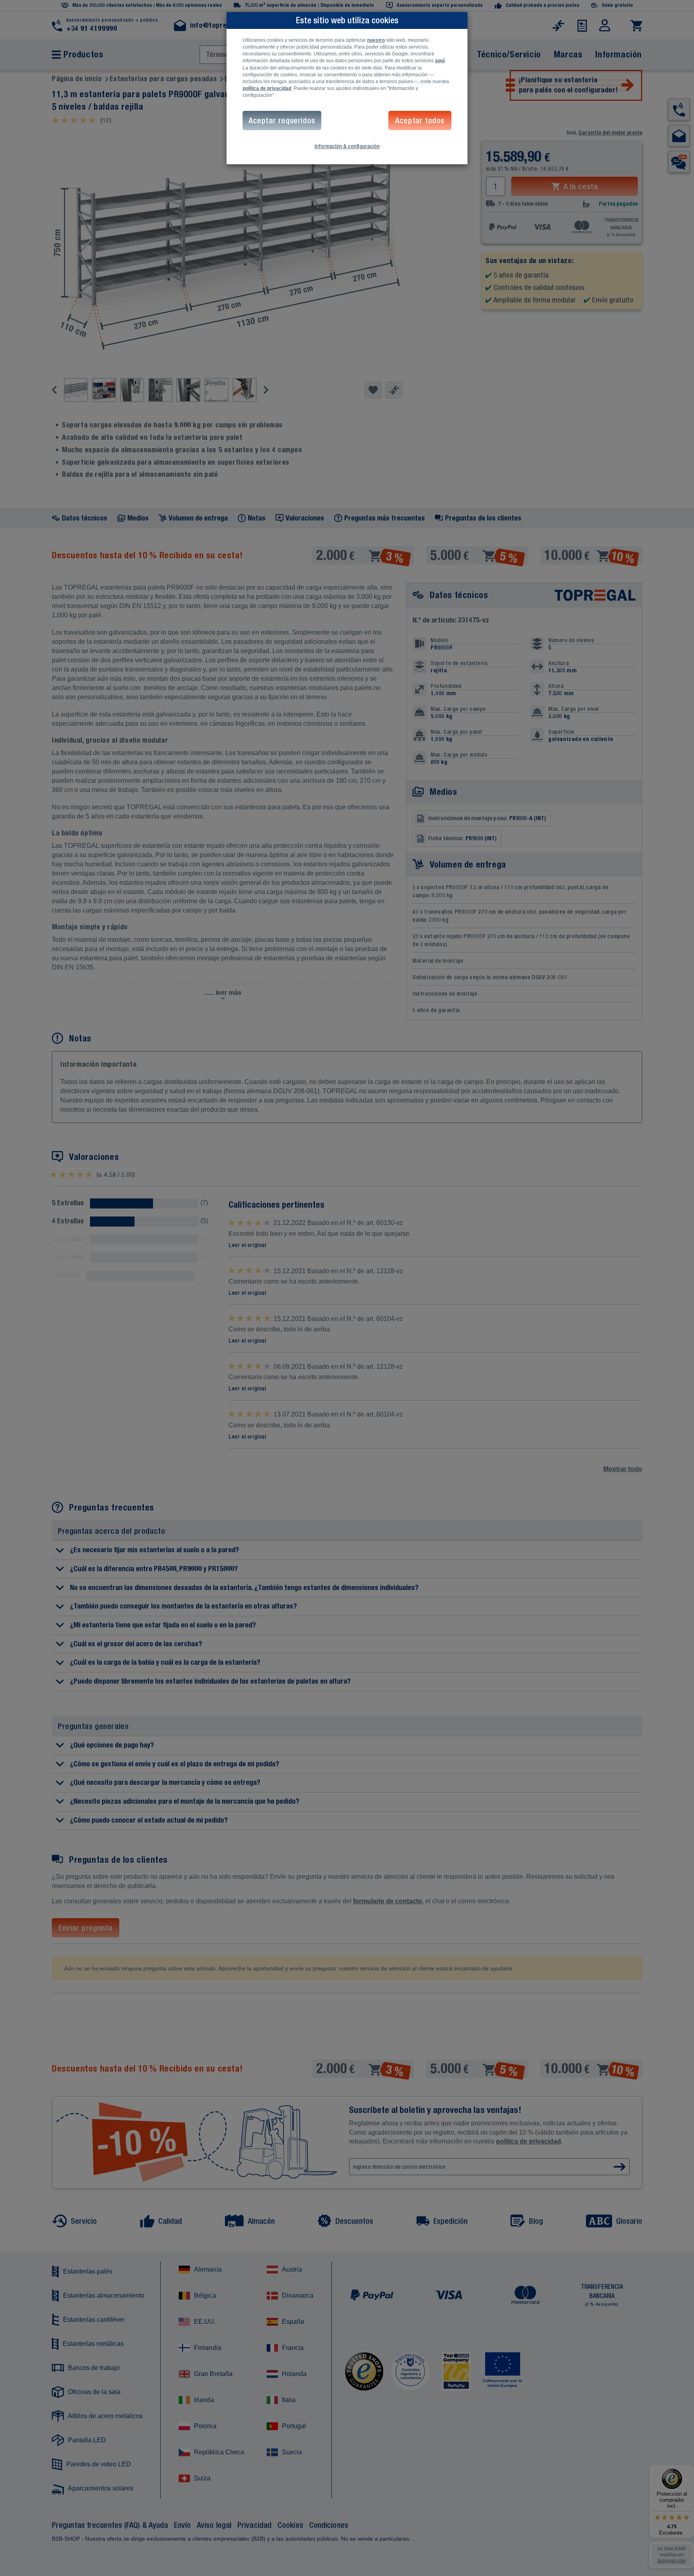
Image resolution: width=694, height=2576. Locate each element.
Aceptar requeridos (282, 120)
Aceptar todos (420, 120)
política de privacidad (267, 88)
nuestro (376, 40)
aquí (440, 61)
